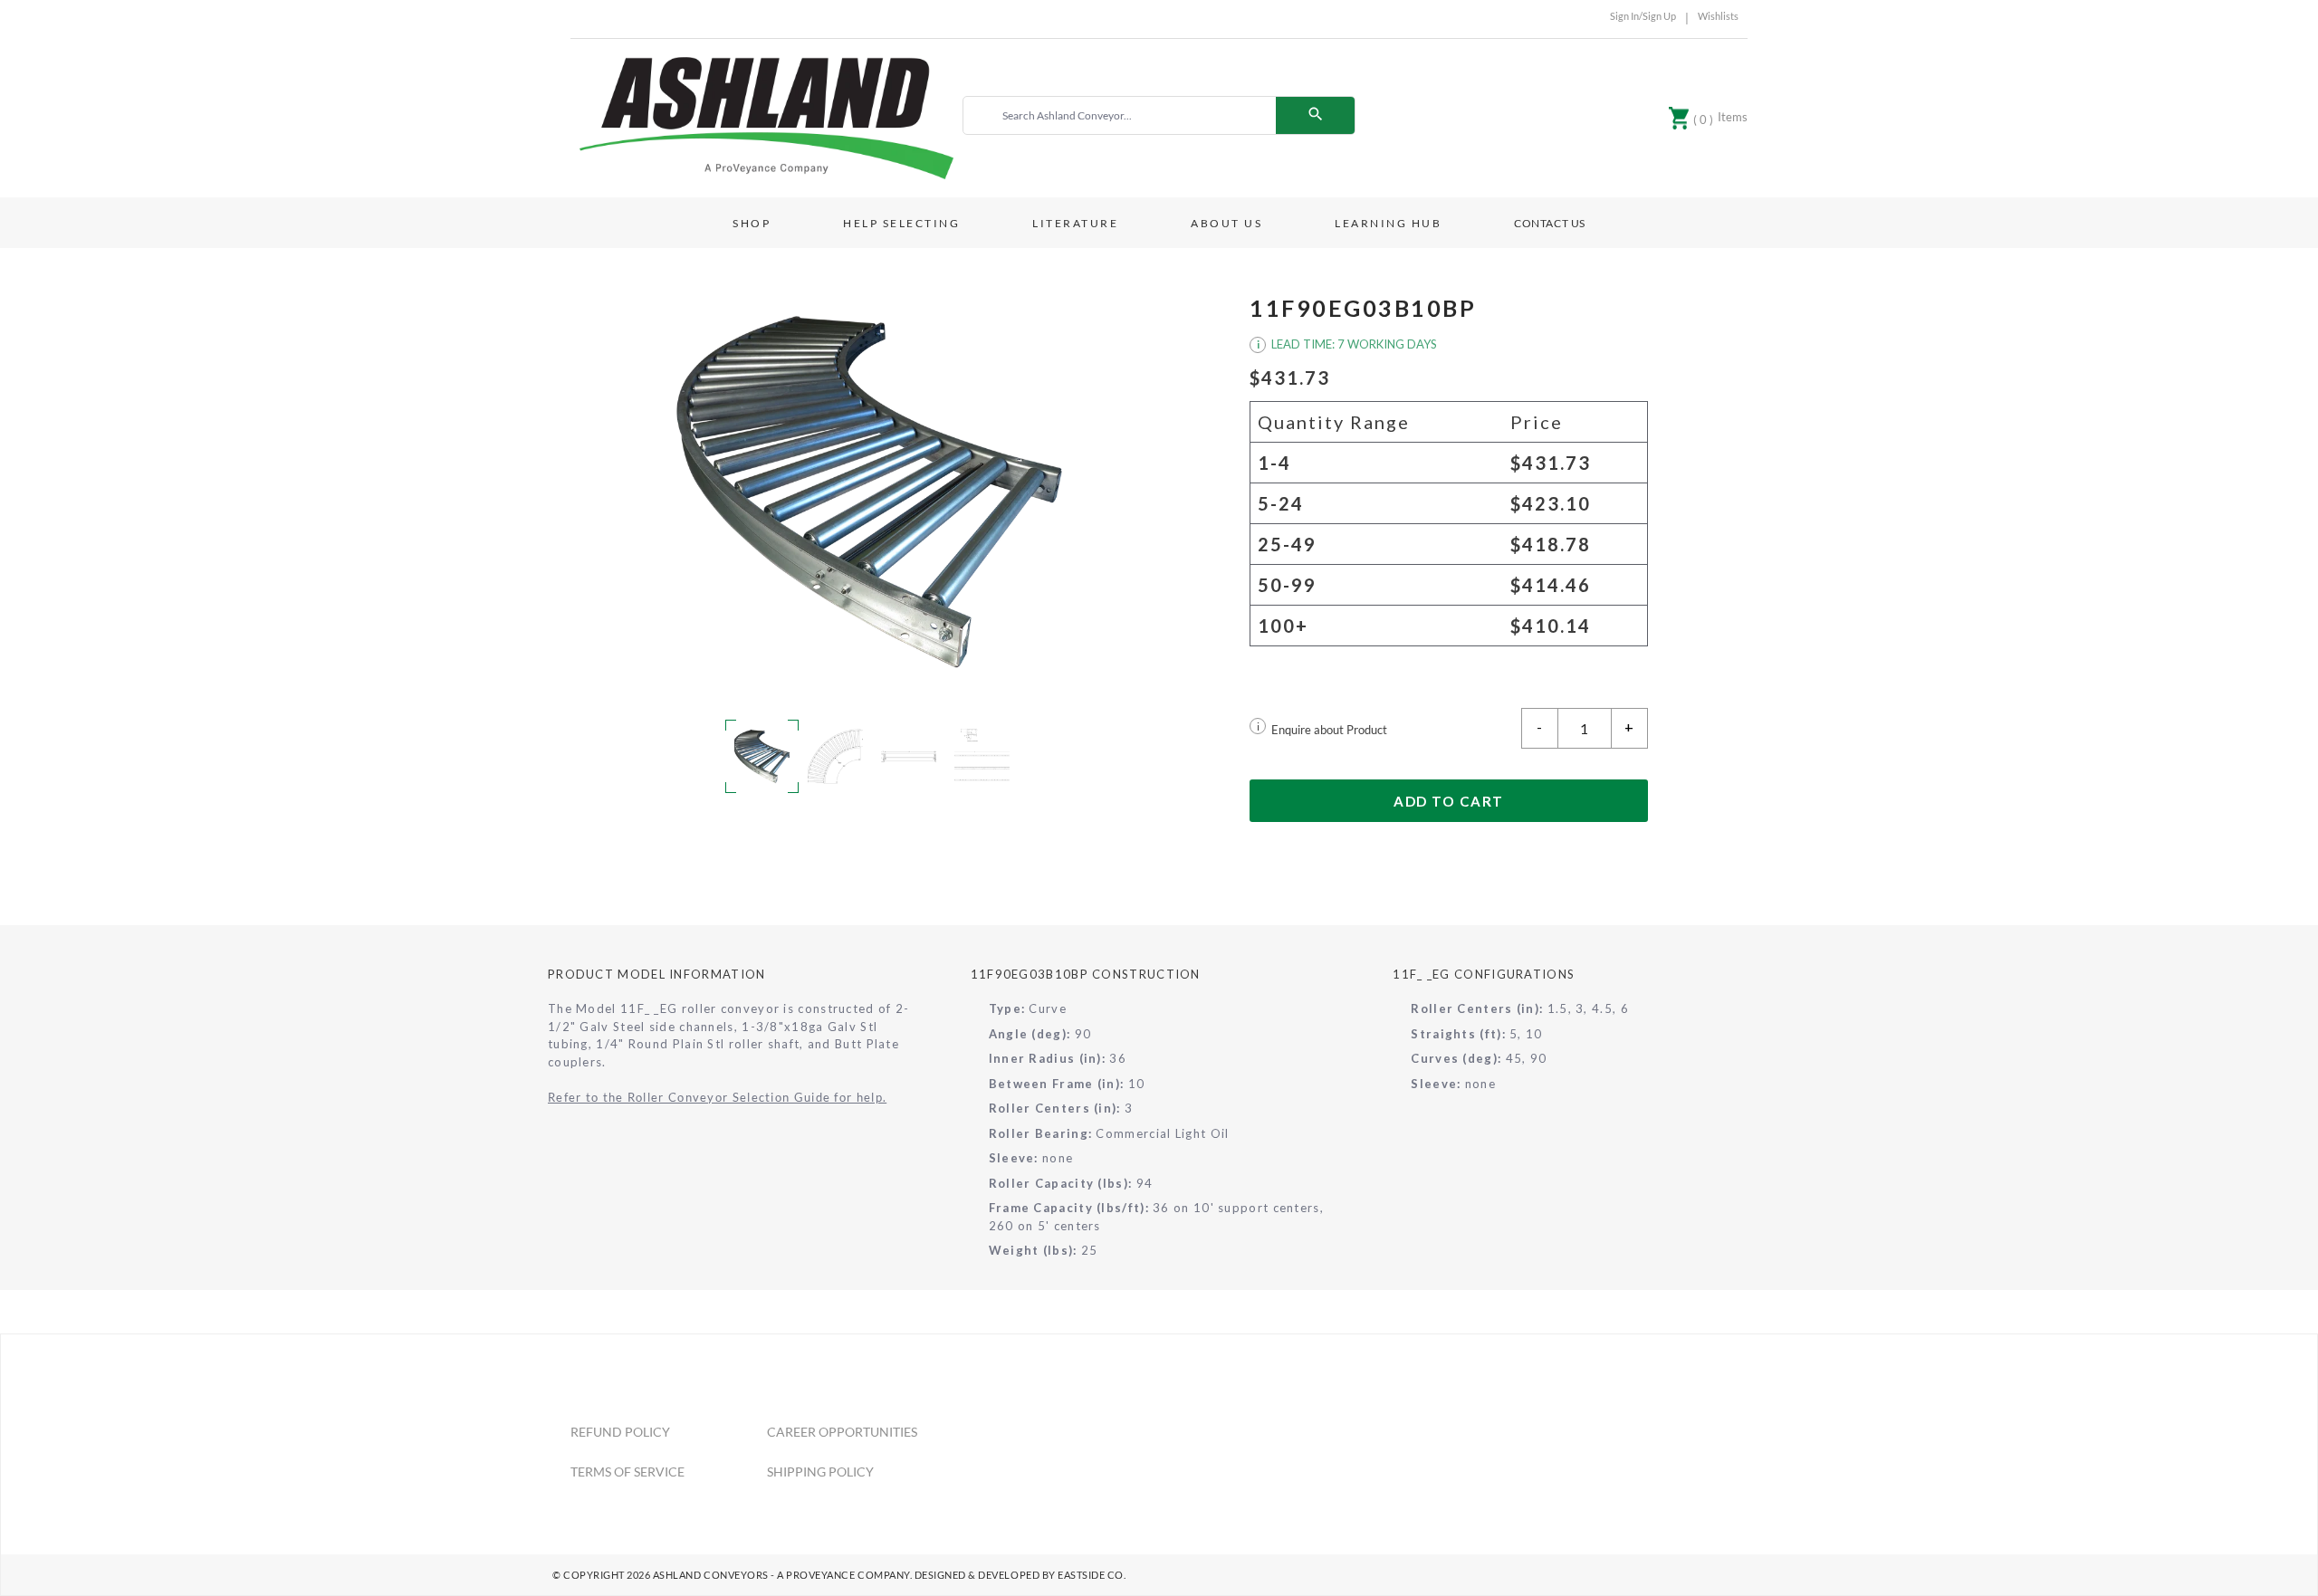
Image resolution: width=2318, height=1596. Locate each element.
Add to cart (1449, 801)
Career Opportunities (842, 1432)
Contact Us (1550, 223)
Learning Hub (1388, 223)
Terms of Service (627, 1472)
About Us (1226, 223)
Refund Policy (620, 1432)
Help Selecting (901, 223)
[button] (869, 492)
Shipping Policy (820, 1472)
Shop (752, 223)
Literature (1075, 223)
